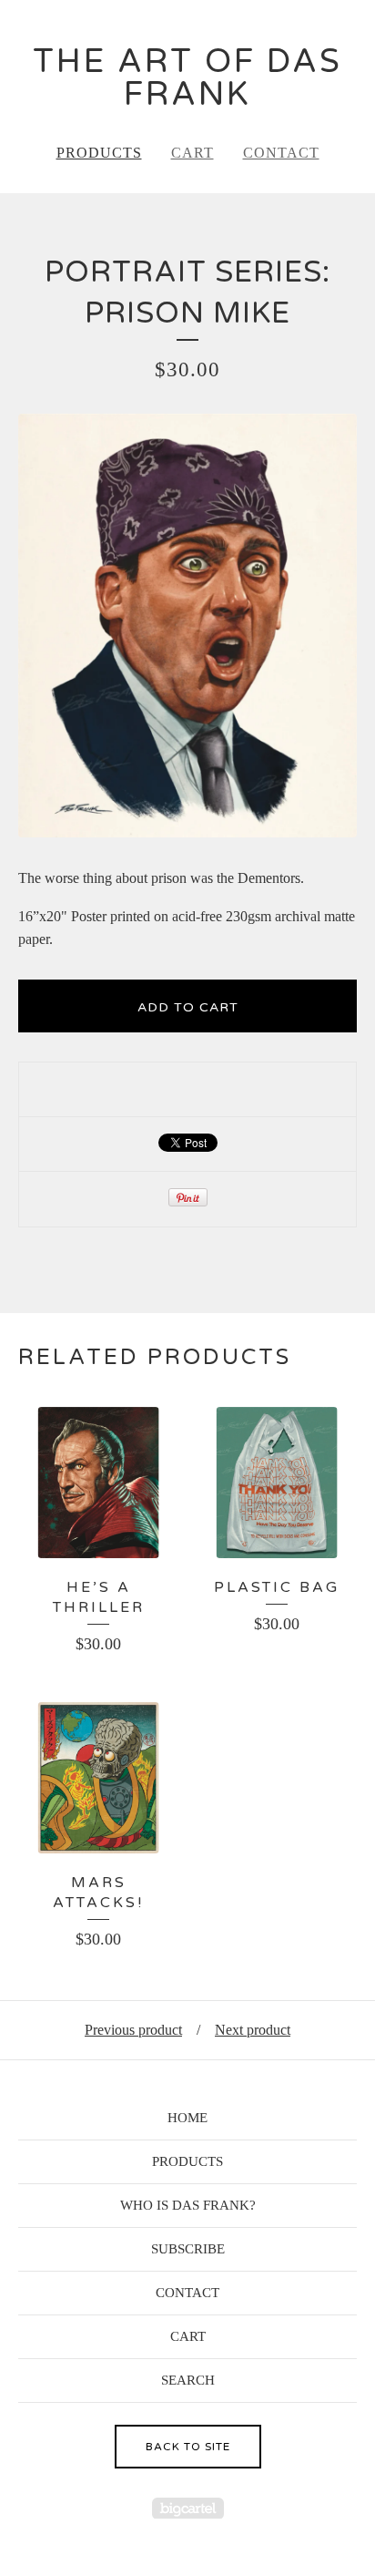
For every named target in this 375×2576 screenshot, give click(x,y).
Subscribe (188, 2249)
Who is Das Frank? (188, 2205)
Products (99, 153)
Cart (193, 153)
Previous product (133, 2030)
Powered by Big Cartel (188, 2508)
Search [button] (188, 2380)
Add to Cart (188, 1007)
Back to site (188, 2447)
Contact (281, 153)
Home (187, 2118)
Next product (253, 2030)
